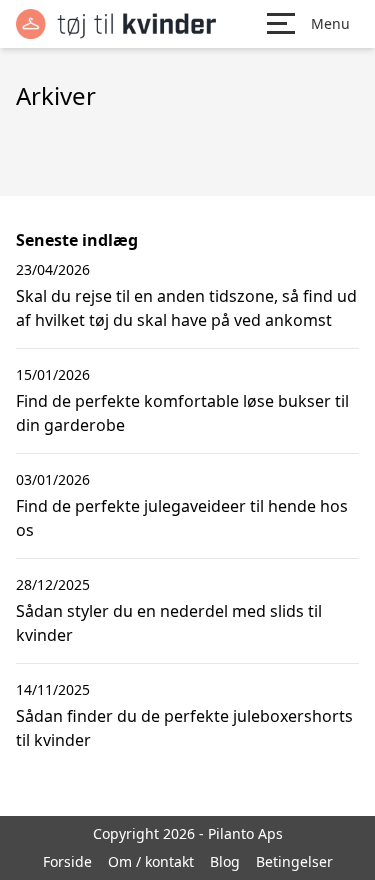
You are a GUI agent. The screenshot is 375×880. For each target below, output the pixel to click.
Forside (67, 861)
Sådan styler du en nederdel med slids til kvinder (169, 623)
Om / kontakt (151, 861)
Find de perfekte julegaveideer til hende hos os (182, 518)
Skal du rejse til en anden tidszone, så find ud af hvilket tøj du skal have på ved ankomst (186, 308)
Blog (225, 861)
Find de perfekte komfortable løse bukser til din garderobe (182, 413)
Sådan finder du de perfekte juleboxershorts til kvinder (184, 728)
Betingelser (294, 861)
